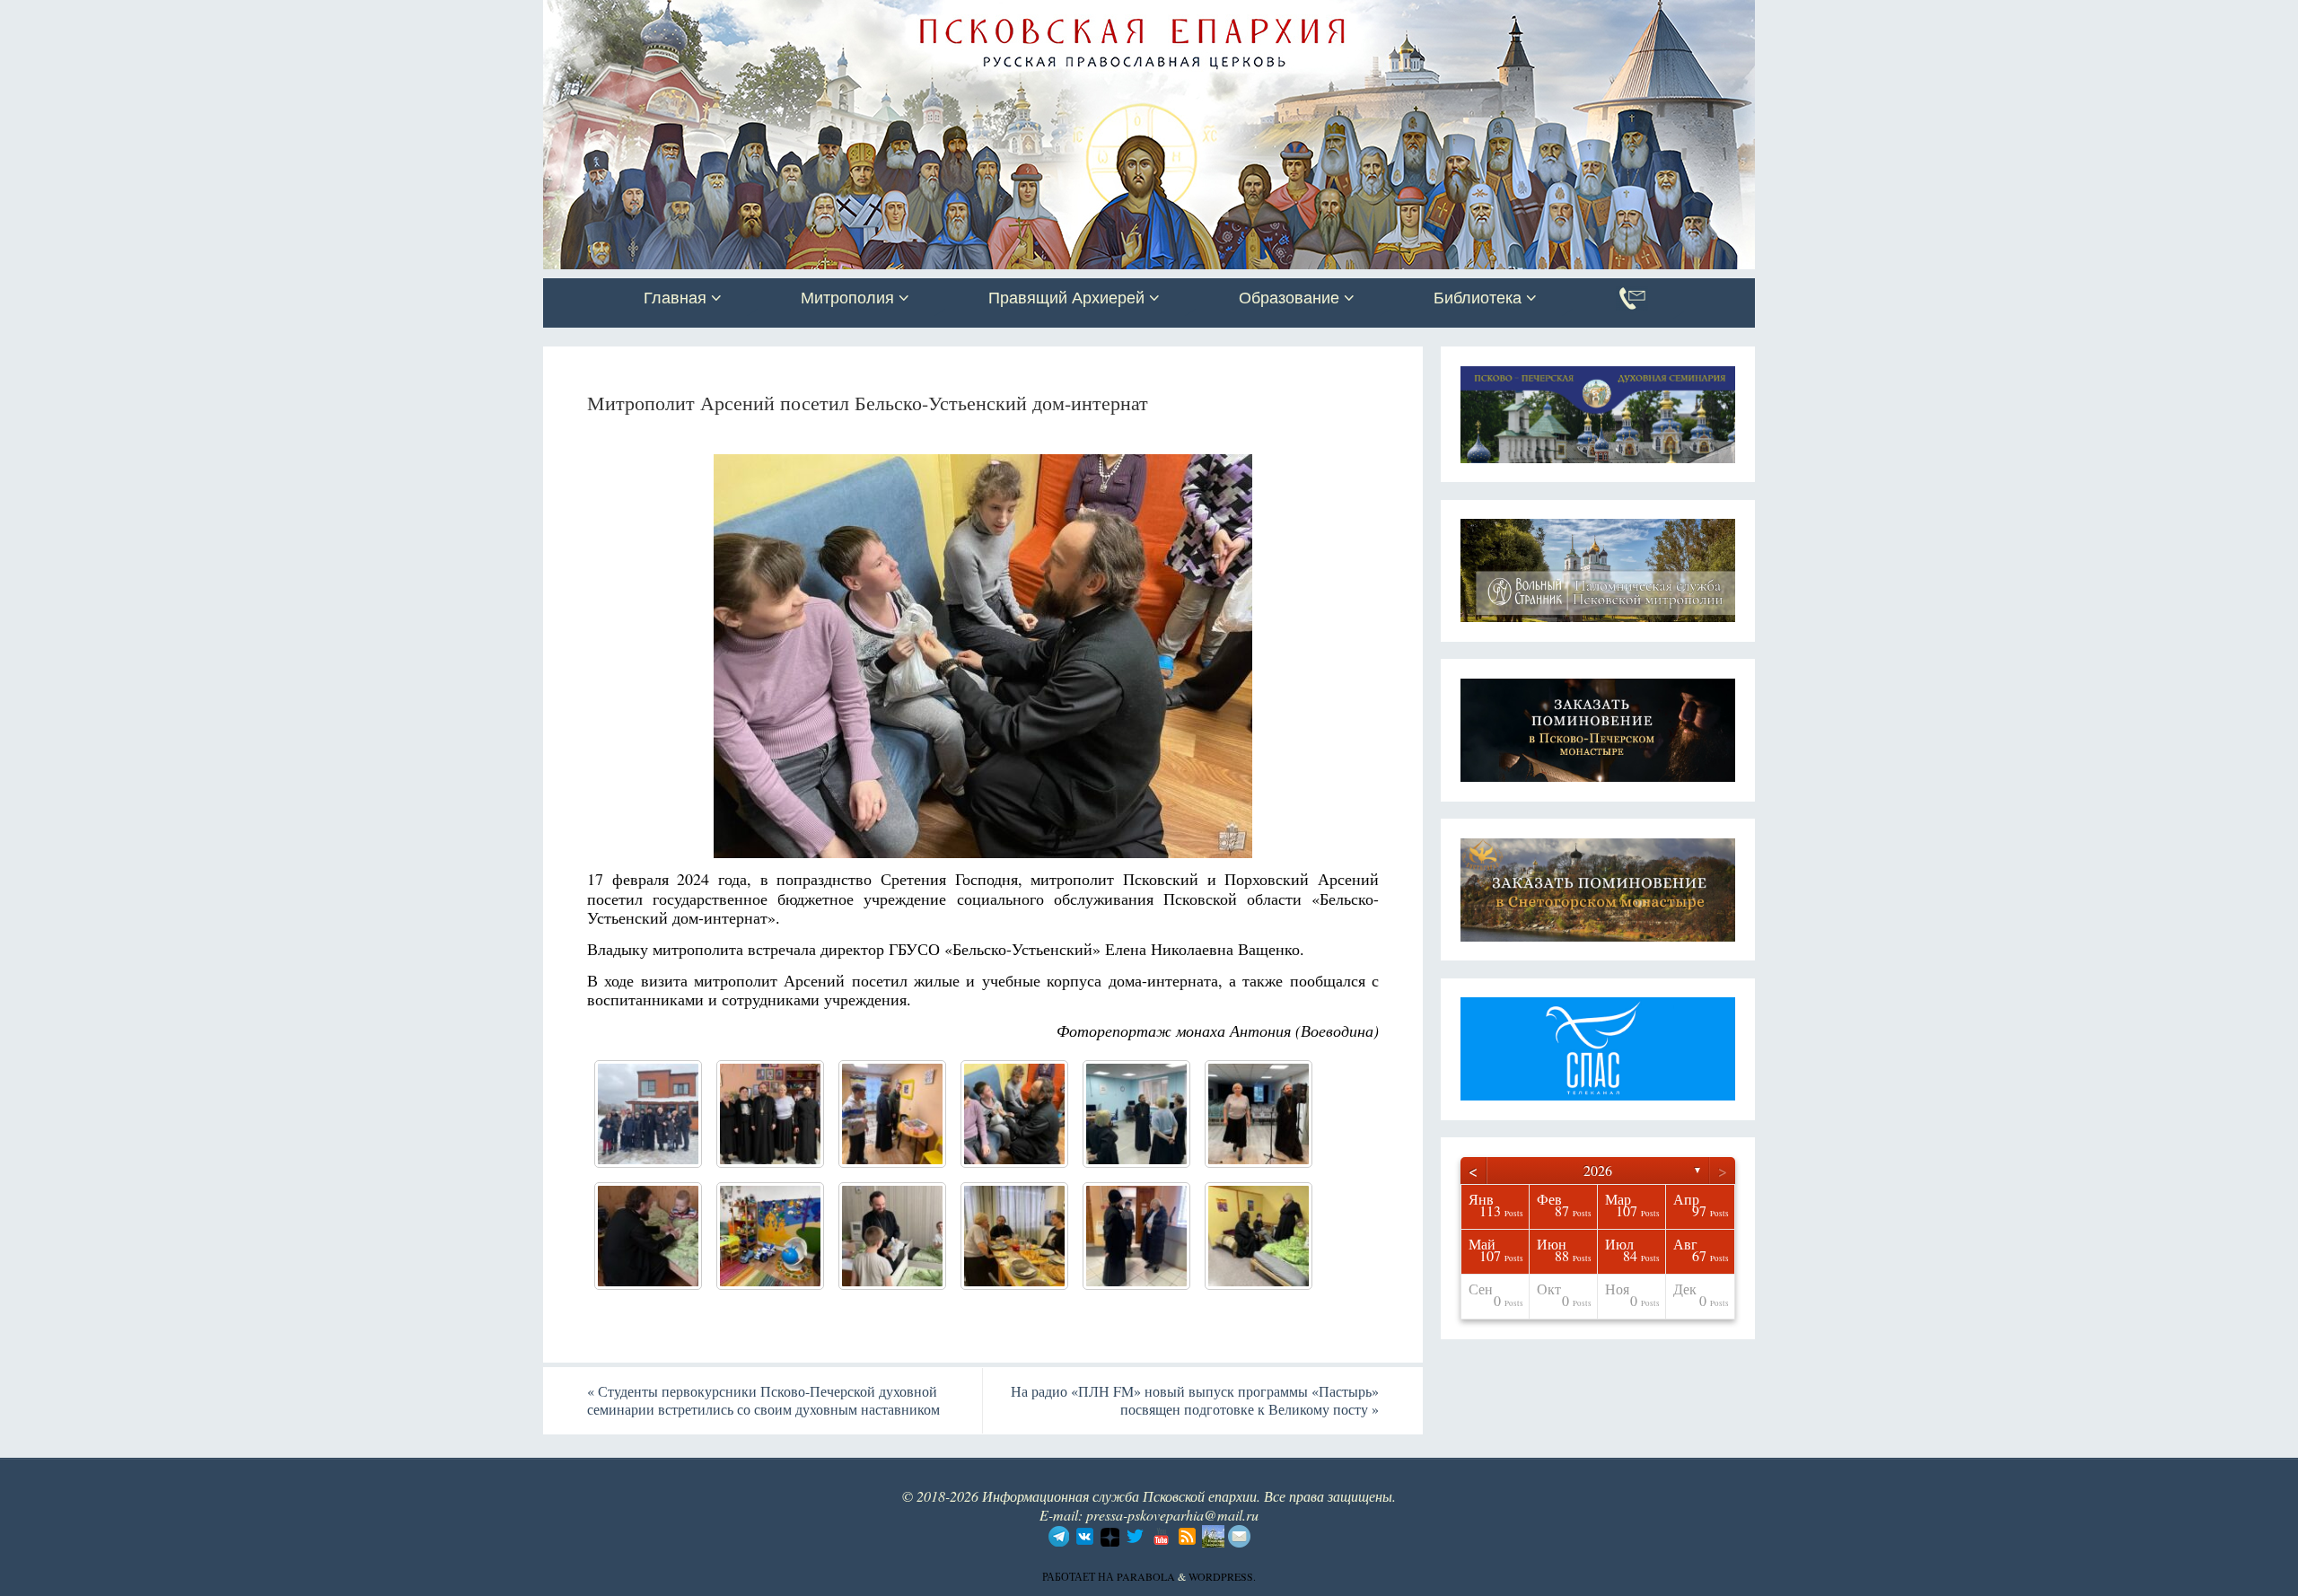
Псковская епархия (797, 15)
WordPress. (1222, 1576)
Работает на (1079, 1576)
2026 (1598, 1170)
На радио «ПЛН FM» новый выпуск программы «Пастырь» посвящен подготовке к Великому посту (1195, 1400)
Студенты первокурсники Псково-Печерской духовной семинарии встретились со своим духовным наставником (763, 1400)
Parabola (1146, 1576)
